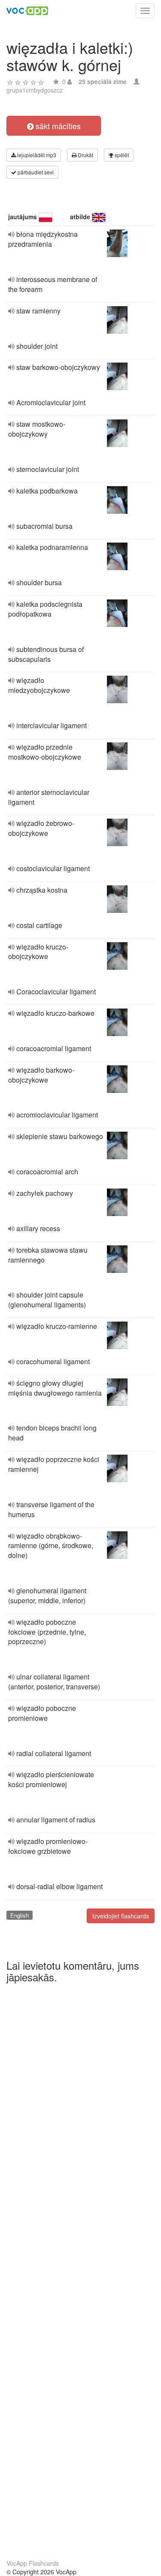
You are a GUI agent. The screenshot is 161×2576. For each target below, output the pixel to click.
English (20, 1915)
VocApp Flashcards (33, 2563)
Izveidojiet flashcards (121, 1916)
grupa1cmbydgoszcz (35, 90)
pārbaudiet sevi (35, 172)
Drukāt (85, 155)
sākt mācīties (57, 126)
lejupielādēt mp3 (36, 155)
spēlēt (121, 155)
